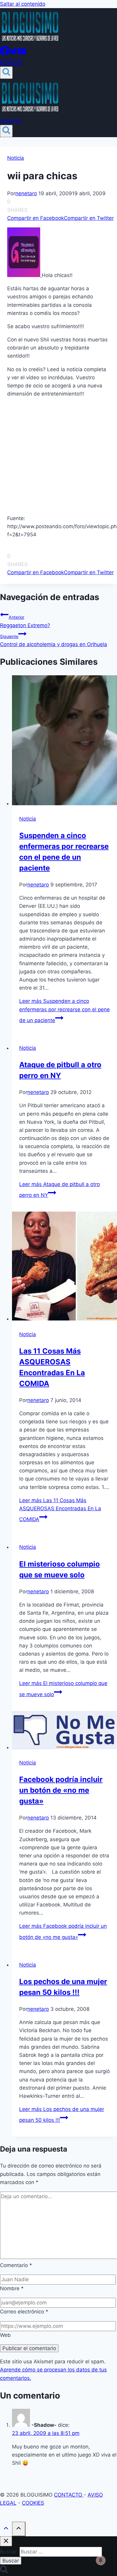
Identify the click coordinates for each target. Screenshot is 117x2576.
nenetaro (26, 193)
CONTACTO (69, 2495)
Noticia (16, 158)
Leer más (64, 1011)
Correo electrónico (24, 2312)
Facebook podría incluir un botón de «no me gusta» (61, 1790)
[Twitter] (13, 54)
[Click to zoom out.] (24, 275)
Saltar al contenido (23, 4)
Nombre (12, 2288)
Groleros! (11, 62)
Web (5, 2335)
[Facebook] (5, 54)
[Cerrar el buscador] (6, 2541)
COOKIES (33, 2503)
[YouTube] (22, 54)
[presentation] (64, 741)
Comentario (16, 2265)
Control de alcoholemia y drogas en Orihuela (54, 641)
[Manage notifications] (101, 2560)
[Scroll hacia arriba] (6, 2530)
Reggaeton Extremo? (25, 621)
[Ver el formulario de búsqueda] (6, 73)
